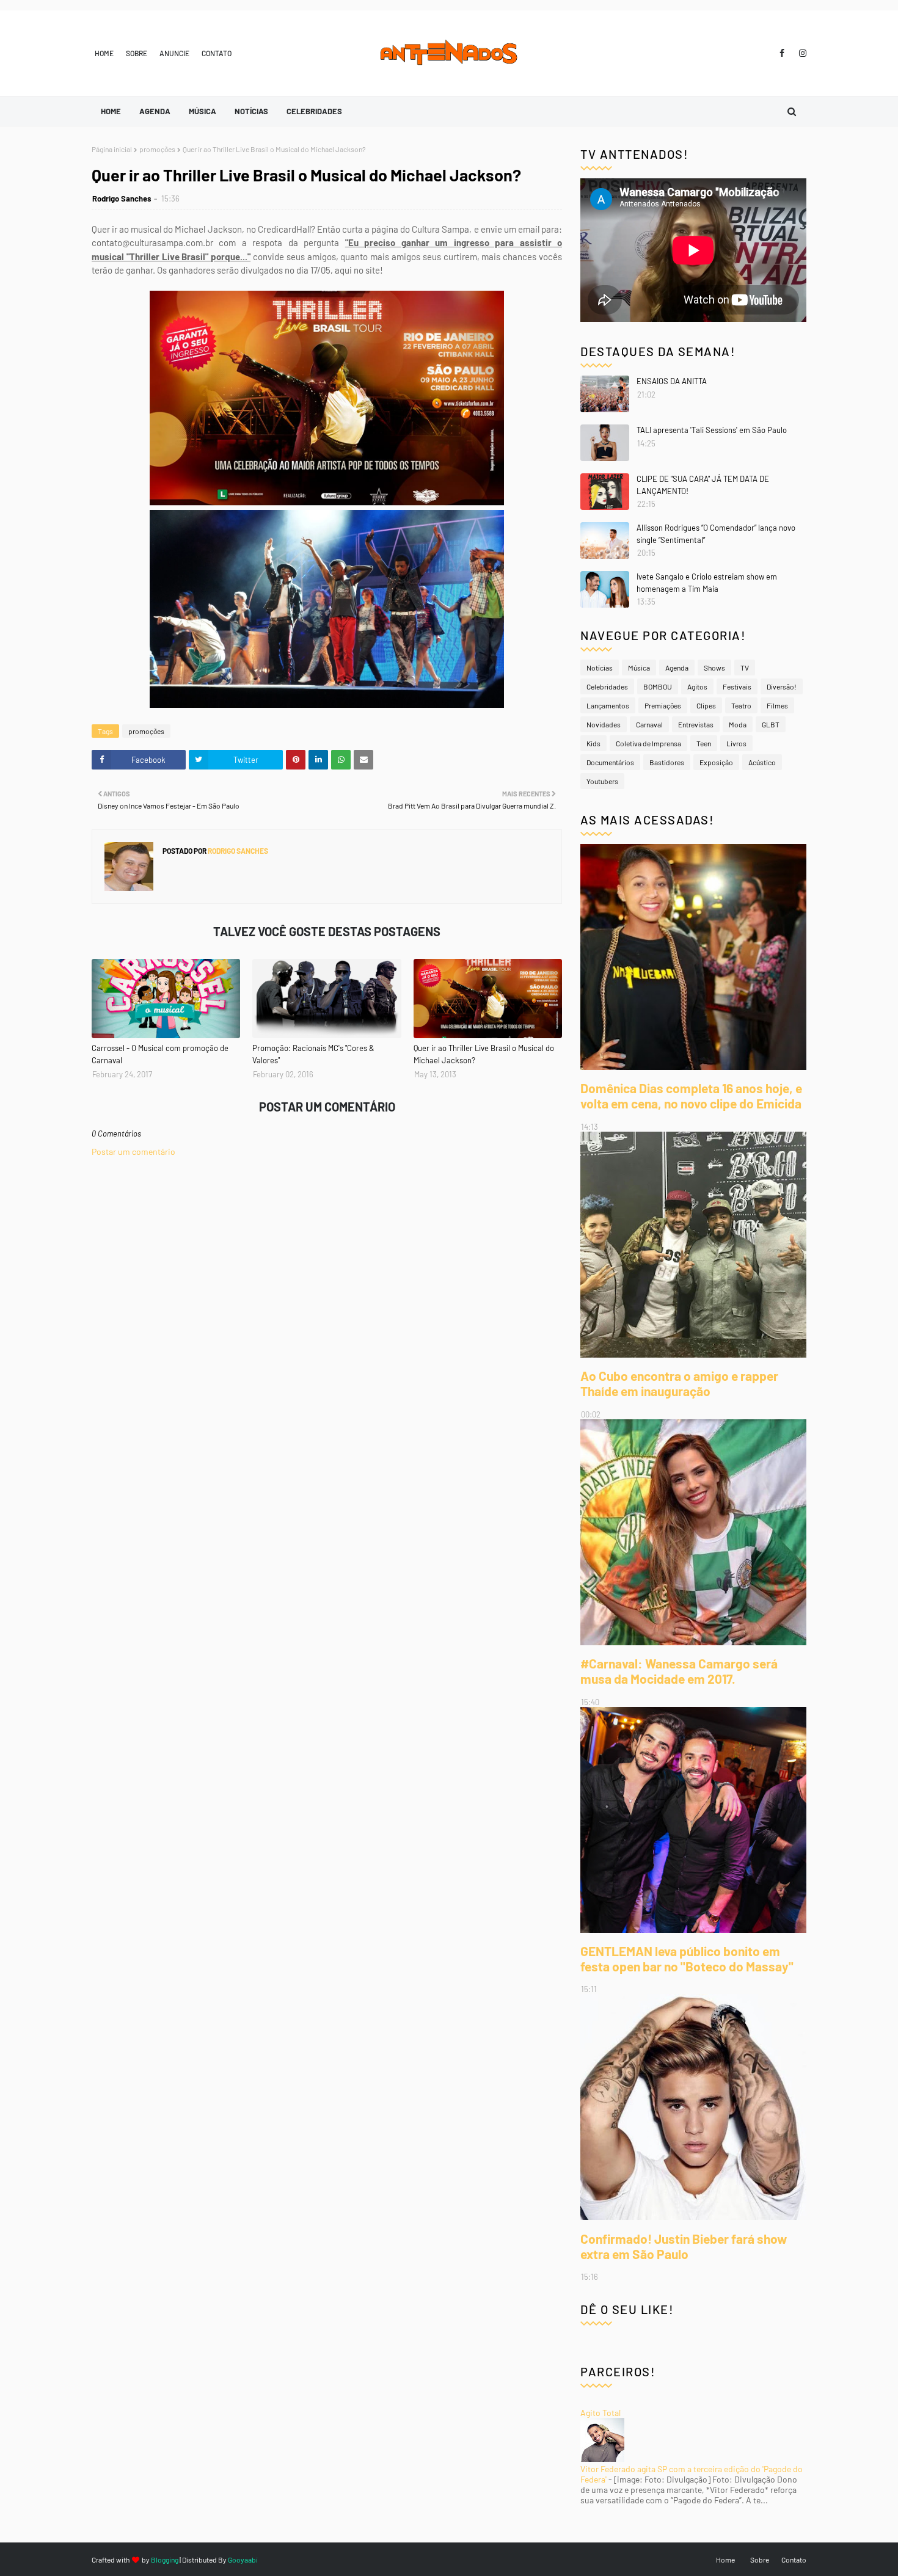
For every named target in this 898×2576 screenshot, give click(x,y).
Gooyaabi (243, 2560)
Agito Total (600, 2413)
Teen (704, 743)
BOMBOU (658, 686)
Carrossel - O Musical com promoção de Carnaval (160, 1054)
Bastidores (667, 762)
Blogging (165, 2560)
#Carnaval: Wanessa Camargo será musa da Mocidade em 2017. (679, 1671)
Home (104, 53)
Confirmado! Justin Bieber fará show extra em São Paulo (684, 2246)
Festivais (737, 686)
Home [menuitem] (111, 111)
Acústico (762, 762)
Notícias (600, 668)
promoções (157, 149)
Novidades (604, 724)
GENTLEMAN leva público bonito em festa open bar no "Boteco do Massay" (687, 1959)
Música (639, 668)
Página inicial (112, 149)
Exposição (716, 762)
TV (745, 668)
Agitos (697, 686)
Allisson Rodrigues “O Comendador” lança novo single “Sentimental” (716, 534)
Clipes (706, 705)
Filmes (777, 705)
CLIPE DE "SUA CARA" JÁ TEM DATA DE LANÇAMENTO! (703, 485)
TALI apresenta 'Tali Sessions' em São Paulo (712, 430)
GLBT (771, 724)
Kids (593, 743)
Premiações (663, 705)
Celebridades (607, 686)
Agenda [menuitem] (155, 111)
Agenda (677, 668)
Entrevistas (696, 724)
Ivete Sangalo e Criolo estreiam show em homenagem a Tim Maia (707, 583)
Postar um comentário (133, 1152)
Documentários (610, 762)
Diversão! (782, 686)
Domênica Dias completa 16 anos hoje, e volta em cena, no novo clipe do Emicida (691, 1096)
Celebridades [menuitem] (314, 111)
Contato (217, 53)
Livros (736, 743)
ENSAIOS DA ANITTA (672, 381)
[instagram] (801, 53)
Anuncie (174, 53)
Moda (738, 724)
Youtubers (602, 781)
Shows (714, 668)
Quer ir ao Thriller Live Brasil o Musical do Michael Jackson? (484, 1054)
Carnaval (649, 724)
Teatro (741, 705)
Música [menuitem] (203, 111)
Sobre (137, 53)
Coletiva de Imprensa (648, 743)
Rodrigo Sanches (122, 198)
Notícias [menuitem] (251, 111)
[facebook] (782, 53)
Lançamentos (608, 705)
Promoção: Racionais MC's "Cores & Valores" (313, 1054)
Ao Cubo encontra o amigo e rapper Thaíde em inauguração (679, 1383)
